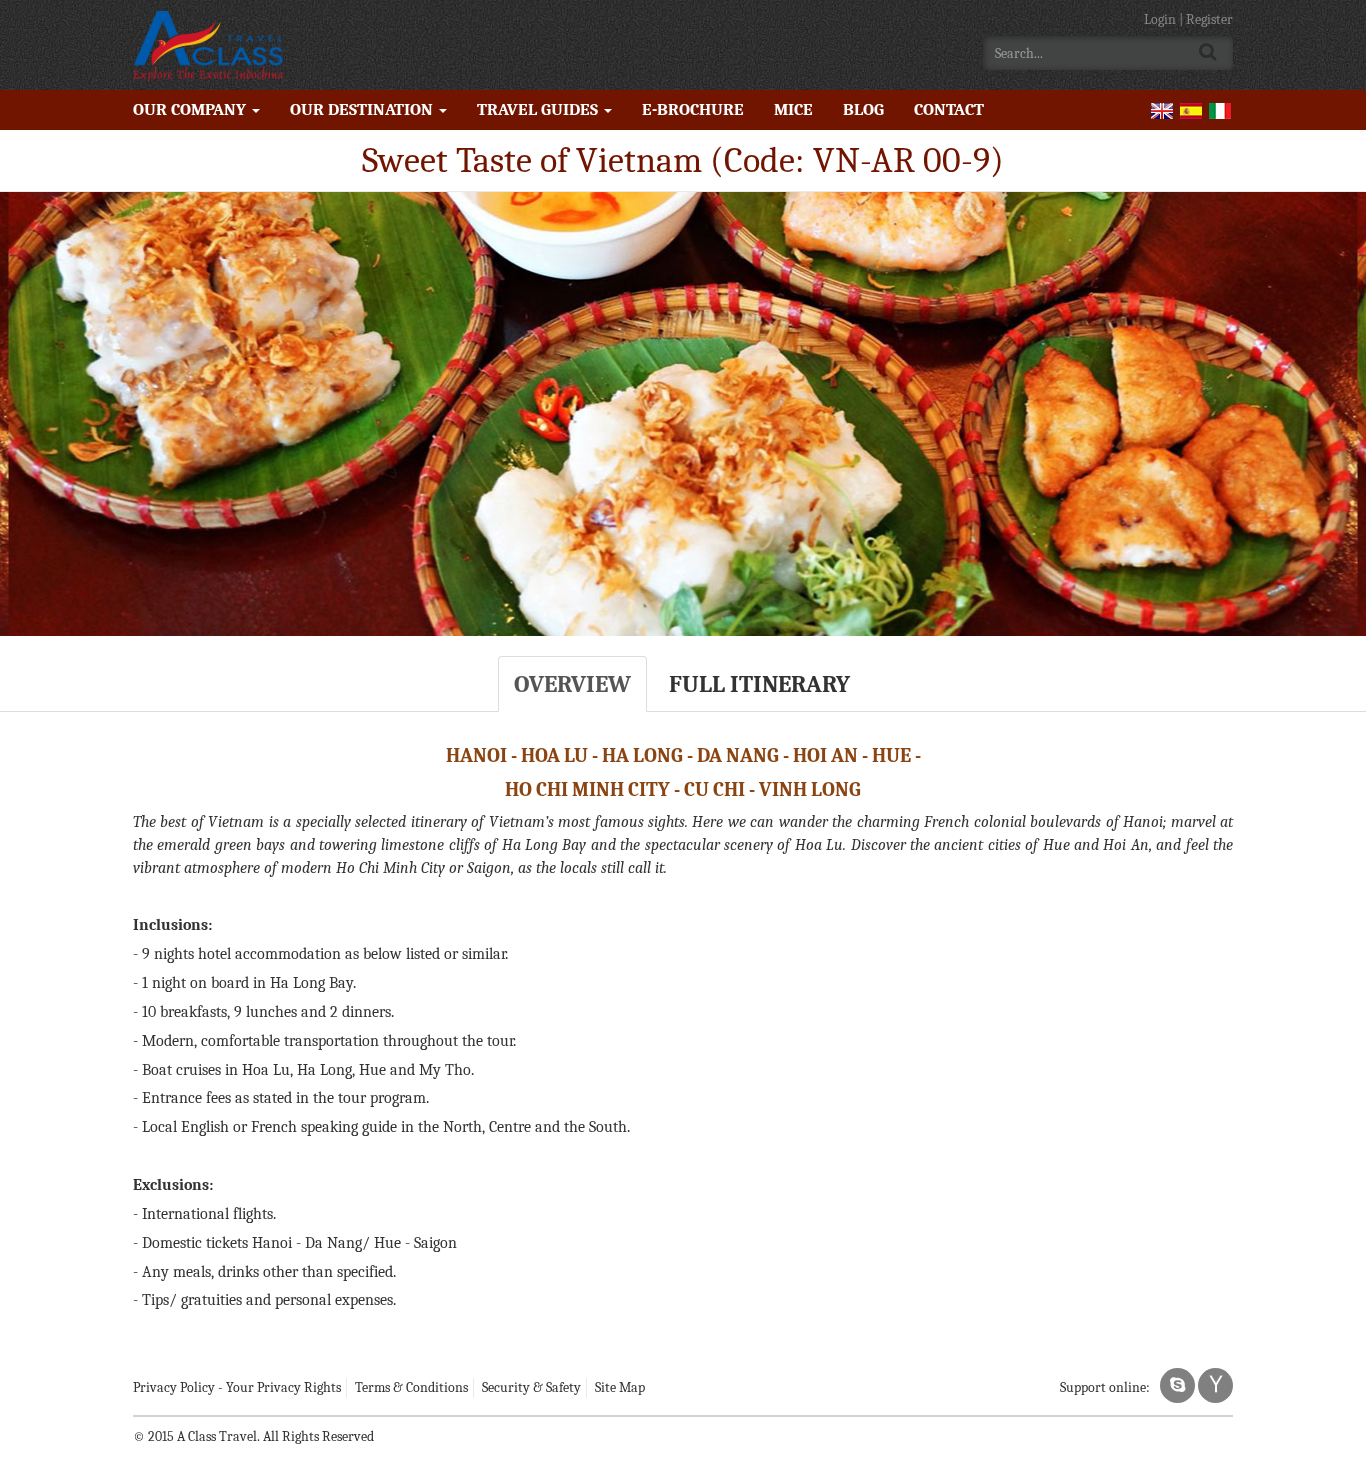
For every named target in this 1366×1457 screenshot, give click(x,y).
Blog (863, 109)
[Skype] (1177, 1385)
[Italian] (1220, 109)
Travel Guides (539, 109)
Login (1161, 19)
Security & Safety (531, 1387)
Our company (191, 109)
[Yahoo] (1215, 1385)
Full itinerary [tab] (759, 684)
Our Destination (363, 109)
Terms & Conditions (411, 1387)
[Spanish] (1191, 109)
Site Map (620, 1387)
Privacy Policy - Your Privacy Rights (237, 1387)
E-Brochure (693, 109)
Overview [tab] (572, 684)
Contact (949, 109)
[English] (1162, 109)
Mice (793, 109)
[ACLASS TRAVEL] (208, 45)
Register (1209, 19)
